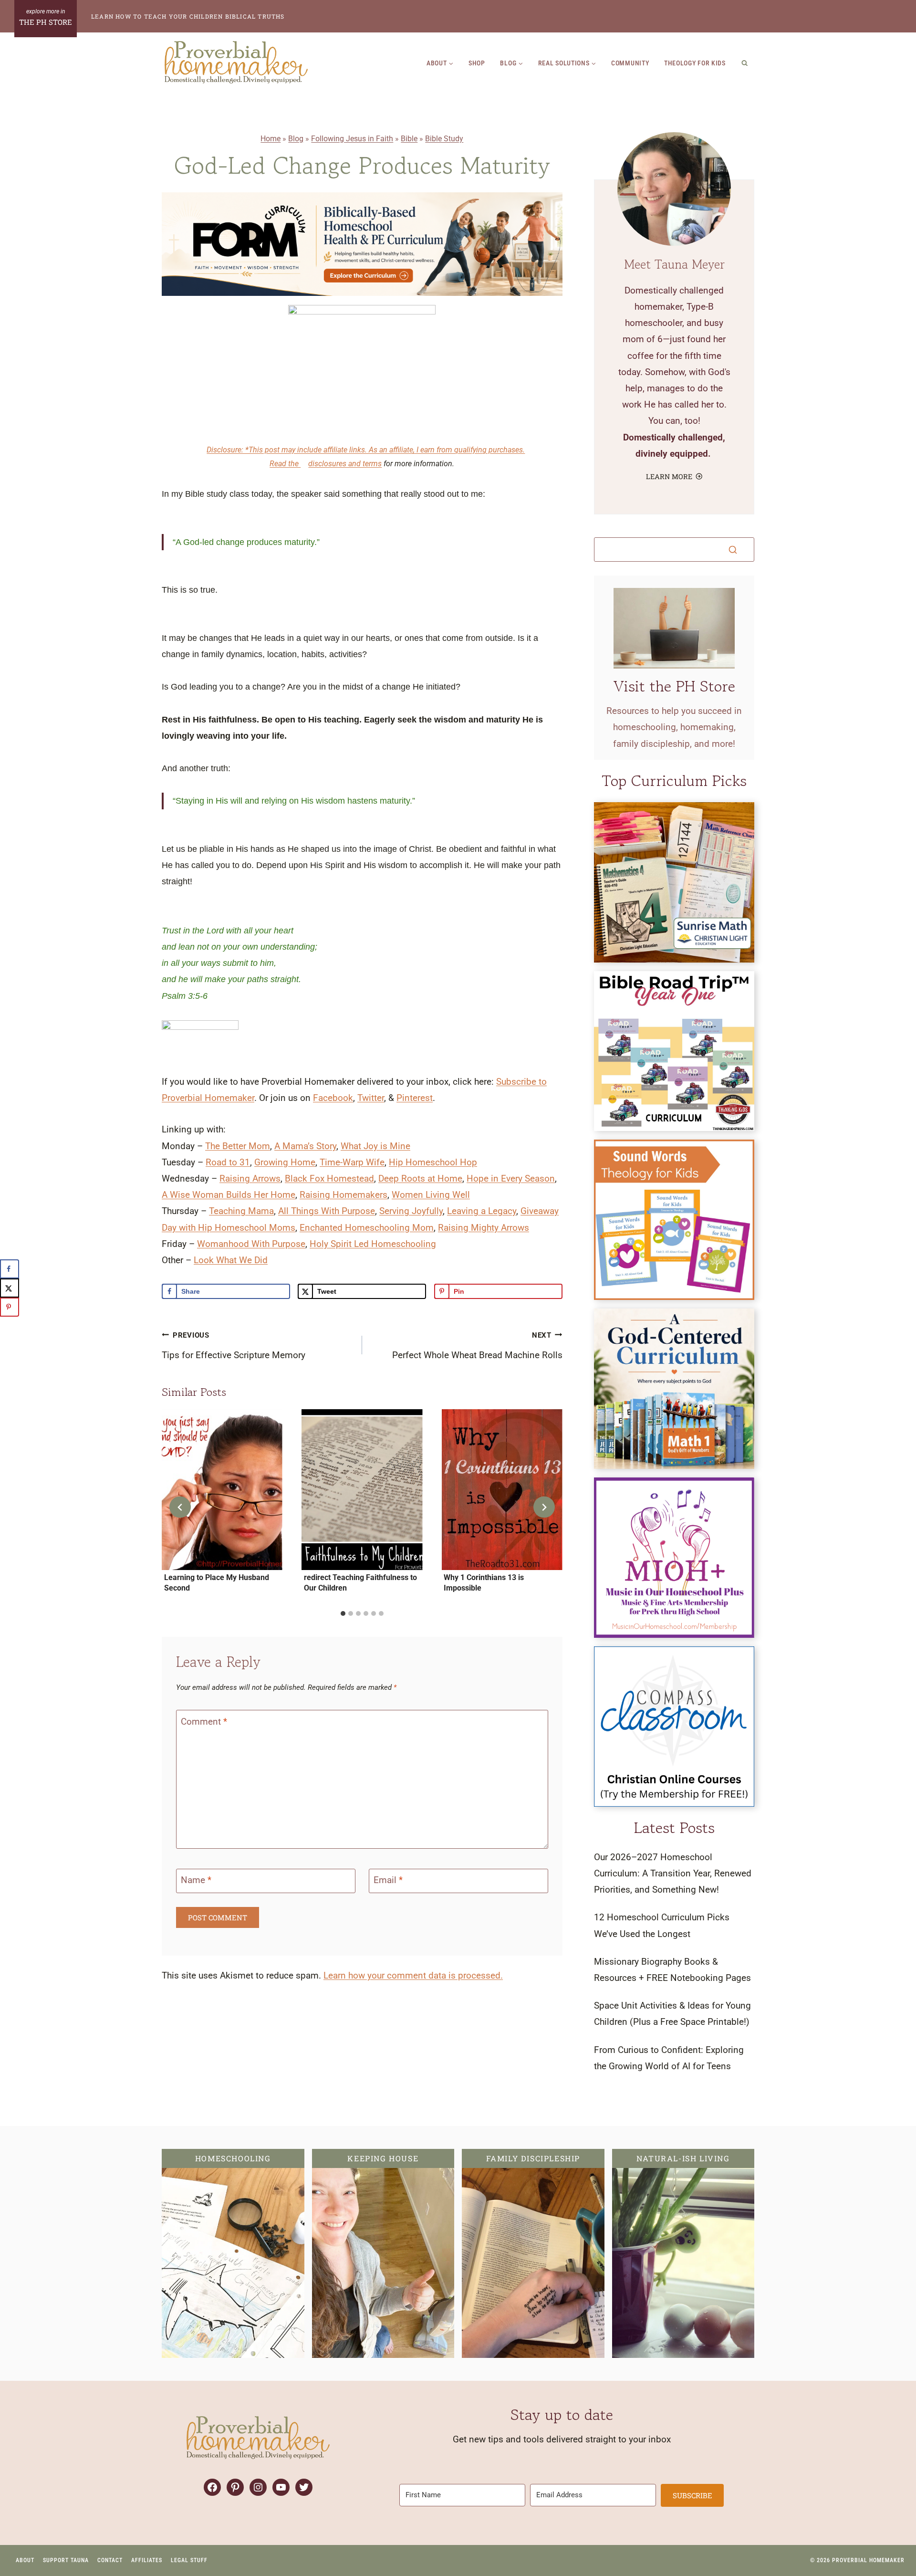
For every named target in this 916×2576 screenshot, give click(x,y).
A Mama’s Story (305, 1146)
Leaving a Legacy (482, 1211)
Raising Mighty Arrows (484, 1228)
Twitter (371, 1098)
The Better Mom (238, 1146)
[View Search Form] (745, 63)
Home (271, 139)
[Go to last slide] (180, 1507)
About (25, 2560)
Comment (204, 1722)
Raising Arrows (250, 1178)
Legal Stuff (189, 2560)
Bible (409, 139)
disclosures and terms (345, 464)
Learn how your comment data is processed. (413, 1975)
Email (388, 1880)
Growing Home (285, 1162)
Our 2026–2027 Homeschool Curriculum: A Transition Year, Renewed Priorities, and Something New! (673, 1873)
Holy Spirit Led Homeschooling (373, 1244)
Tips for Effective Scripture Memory (234, 1346)
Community (630, 63)
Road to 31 (228, 1162)
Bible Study (444, 139)
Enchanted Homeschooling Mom (367, 1228)
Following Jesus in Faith (352, 139)
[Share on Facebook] (10, 1269)
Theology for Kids (695, 63)
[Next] (544, 1507)
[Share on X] (10, 1288)
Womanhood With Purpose (251, 1244)
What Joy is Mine (375, 1146)
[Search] (733, 550)
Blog (296, 139)
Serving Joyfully (411, 1211)
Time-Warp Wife (352, 1162)
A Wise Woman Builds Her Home (229, 1195)
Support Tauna (66, 2560)
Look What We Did (231, 1260)
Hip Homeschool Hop (433, 1162)
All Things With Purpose (327, 1211)
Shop (477, 63)
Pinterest (415, 1098)
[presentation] (222, 1490)
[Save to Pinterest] (10, 1307)
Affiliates (147, 2560)
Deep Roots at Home (420, 1178)
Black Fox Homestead (329, 1178)
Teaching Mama (241, 1211)
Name (196, 1880)
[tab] (343, 1613)
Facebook (333, 1098)
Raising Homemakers (343, 1195)
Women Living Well (431, 1195)
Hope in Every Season (511, 1178)
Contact (110, 2560)
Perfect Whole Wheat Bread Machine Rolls (477, 1346)
